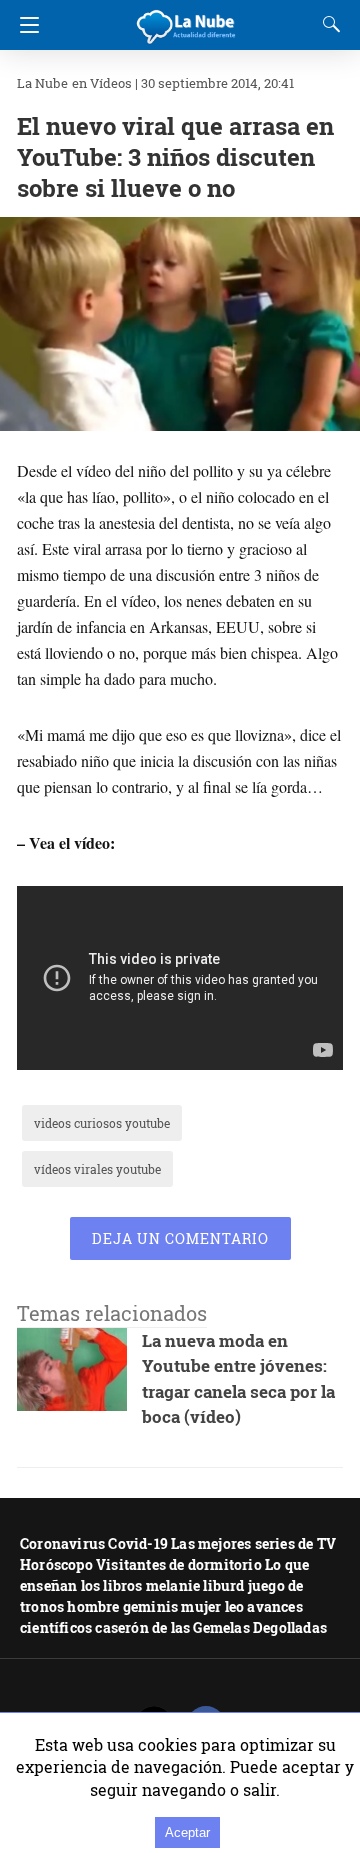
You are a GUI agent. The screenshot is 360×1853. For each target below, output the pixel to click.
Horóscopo (56, 1564)
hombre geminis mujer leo (155, 1606)
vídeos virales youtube (97, 1169)
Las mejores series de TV (253, 1543)
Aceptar (187, 1832)
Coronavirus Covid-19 (94, 1543)
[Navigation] (24, 25)
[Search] (327, 24)
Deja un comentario (180, 1238)
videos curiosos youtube (102, 1123)
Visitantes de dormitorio (179, 1564)
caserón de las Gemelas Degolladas (211, 1627)
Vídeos (111, 83)
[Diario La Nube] (186, 18)
